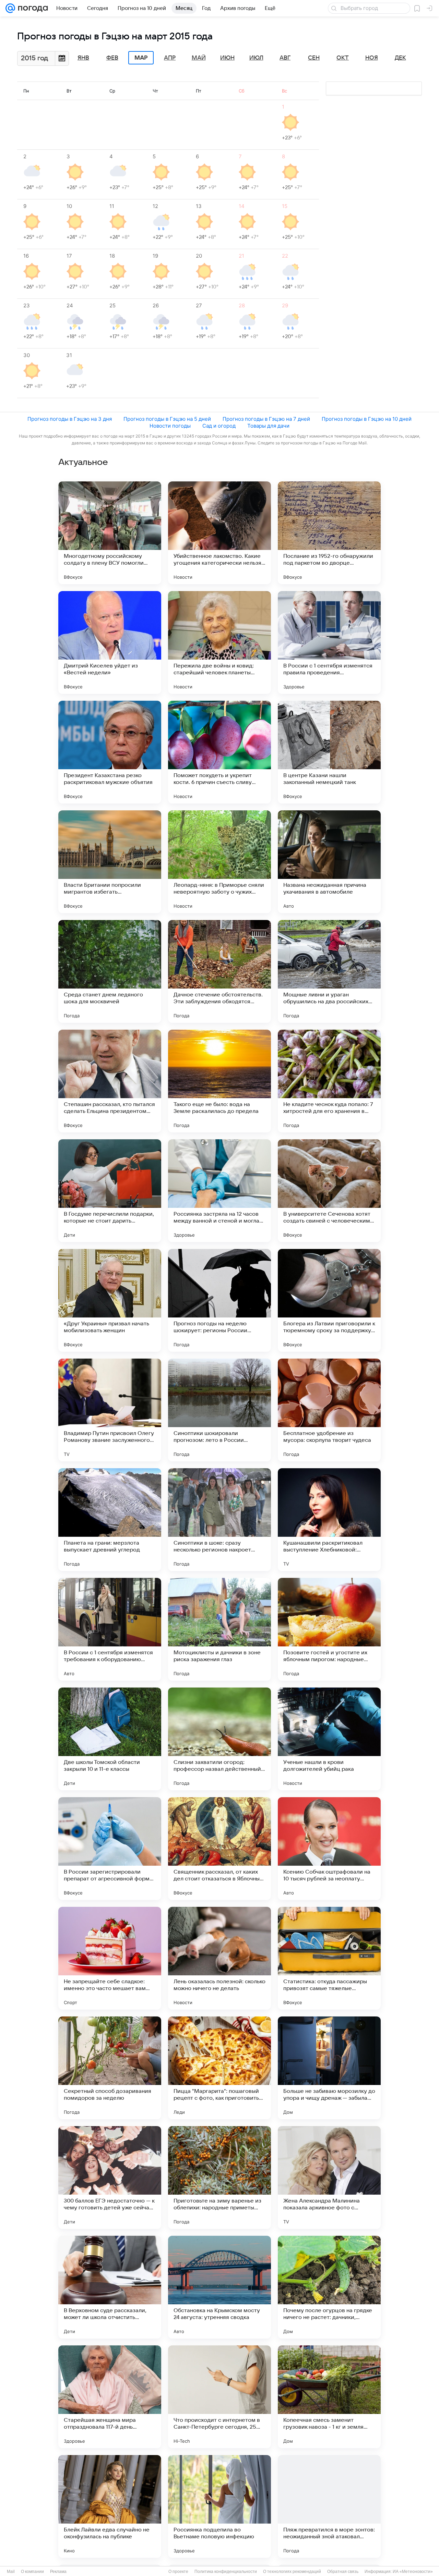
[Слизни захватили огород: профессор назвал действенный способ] (219, 1739)
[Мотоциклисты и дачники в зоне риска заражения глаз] (219, 1629)
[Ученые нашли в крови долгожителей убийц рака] (329, 1739)
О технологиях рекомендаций (292, 2572)
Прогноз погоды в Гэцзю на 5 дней (167, 419)
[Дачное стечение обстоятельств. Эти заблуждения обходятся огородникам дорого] (219, 971)
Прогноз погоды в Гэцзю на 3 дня (70, 419)
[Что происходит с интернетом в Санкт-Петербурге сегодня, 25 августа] (219, 2397)
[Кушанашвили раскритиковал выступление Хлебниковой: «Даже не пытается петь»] (329, 1520)
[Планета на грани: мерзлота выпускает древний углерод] (110, 1520)
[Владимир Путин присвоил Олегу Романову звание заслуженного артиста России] (110, 1410)
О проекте (178, 2572)
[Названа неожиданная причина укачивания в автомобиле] (329, 862)
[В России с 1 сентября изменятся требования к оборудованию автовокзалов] (110, 1629)
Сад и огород (219, 426)
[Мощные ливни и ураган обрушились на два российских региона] (329, 971)
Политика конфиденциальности (226, 2572)
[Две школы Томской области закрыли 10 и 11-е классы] (110, 1739)
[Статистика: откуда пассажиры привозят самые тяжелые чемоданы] (329, 1958)
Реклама (58, 2572)
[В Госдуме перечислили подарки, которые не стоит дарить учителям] (110, 1191)
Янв (83, 58)
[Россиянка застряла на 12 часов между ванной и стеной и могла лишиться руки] (219, 1191)
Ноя (372, 58)
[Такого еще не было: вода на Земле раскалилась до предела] (219, 1081)
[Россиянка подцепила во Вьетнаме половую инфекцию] (219, 2506)
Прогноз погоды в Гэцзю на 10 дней (367, 419)
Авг (285, 58)
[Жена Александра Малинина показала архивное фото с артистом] (329, 2178)
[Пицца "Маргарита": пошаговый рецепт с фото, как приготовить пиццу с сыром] (219, 2068)
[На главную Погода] (32, 8)
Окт (343, 58)
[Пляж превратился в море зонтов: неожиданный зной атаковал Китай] (329, 2506)
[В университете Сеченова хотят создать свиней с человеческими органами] (329, 1191)
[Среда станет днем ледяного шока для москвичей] (110, 971)
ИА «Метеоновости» (413, 2572)
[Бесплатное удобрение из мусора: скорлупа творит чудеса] (329, 1410)
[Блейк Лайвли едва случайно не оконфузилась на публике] (110, 2506)
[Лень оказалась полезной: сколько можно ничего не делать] (219, 1958)
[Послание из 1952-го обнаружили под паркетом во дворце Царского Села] (329, 533)
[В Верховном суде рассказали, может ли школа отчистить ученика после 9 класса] (110, 2287)
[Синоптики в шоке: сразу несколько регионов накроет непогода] (219, 1520)
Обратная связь (343, 2572)
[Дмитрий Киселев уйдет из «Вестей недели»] (110, 642)
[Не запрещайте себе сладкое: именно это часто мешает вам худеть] (110, 1958)
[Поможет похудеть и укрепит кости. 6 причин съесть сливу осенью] (219, 752)
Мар (141, 58)
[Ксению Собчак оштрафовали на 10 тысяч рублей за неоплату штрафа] (329, 1849)
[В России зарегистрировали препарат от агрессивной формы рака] (110, 1849)
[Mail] (10, 8)
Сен (314, 58)
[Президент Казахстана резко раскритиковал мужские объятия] (110, 752)
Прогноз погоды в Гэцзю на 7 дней (266, 419)
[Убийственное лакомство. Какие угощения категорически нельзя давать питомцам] (219, 533)
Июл (256, 58)
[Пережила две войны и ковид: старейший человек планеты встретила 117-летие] (219, 642)
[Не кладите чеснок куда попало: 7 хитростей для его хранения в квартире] (329, 1081)
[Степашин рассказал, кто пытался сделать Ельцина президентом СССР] (110, 1081)
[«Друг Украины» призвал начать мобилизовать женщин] (110, 1300)
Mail (11, 2572)
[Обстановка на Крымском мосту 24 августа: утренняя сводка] (219, 2287)
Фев (112, 58)
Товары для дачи (268, 426)
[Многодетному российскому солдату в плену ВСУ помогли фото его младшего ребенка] (110, 533)
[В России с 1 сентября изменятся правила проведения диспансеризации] (329, 642)
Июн (227, 58)
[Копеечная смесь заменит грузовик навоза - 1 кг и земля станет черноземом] (329, 2397)
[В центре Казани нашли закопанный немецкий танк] (329, 752)
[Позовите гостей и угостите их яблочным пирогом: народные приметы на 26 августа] (329, 1629)
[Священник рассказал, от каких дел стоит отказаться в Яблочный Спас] (219, 1849)
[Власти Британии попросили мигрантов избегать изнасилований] (110, 862)
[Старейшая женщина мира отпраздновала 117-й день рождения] (110, 2397)
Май (199, 58)
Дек (400, 58)
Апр (170, 58)
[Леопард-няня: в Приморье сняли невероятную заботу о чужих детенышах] (219, 862)
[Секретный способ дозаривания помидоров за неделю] (110, 2068)
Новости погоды (170, 426)
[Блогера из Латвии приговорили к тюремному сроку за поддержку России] (329, 1300)
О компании (32, 2572)
